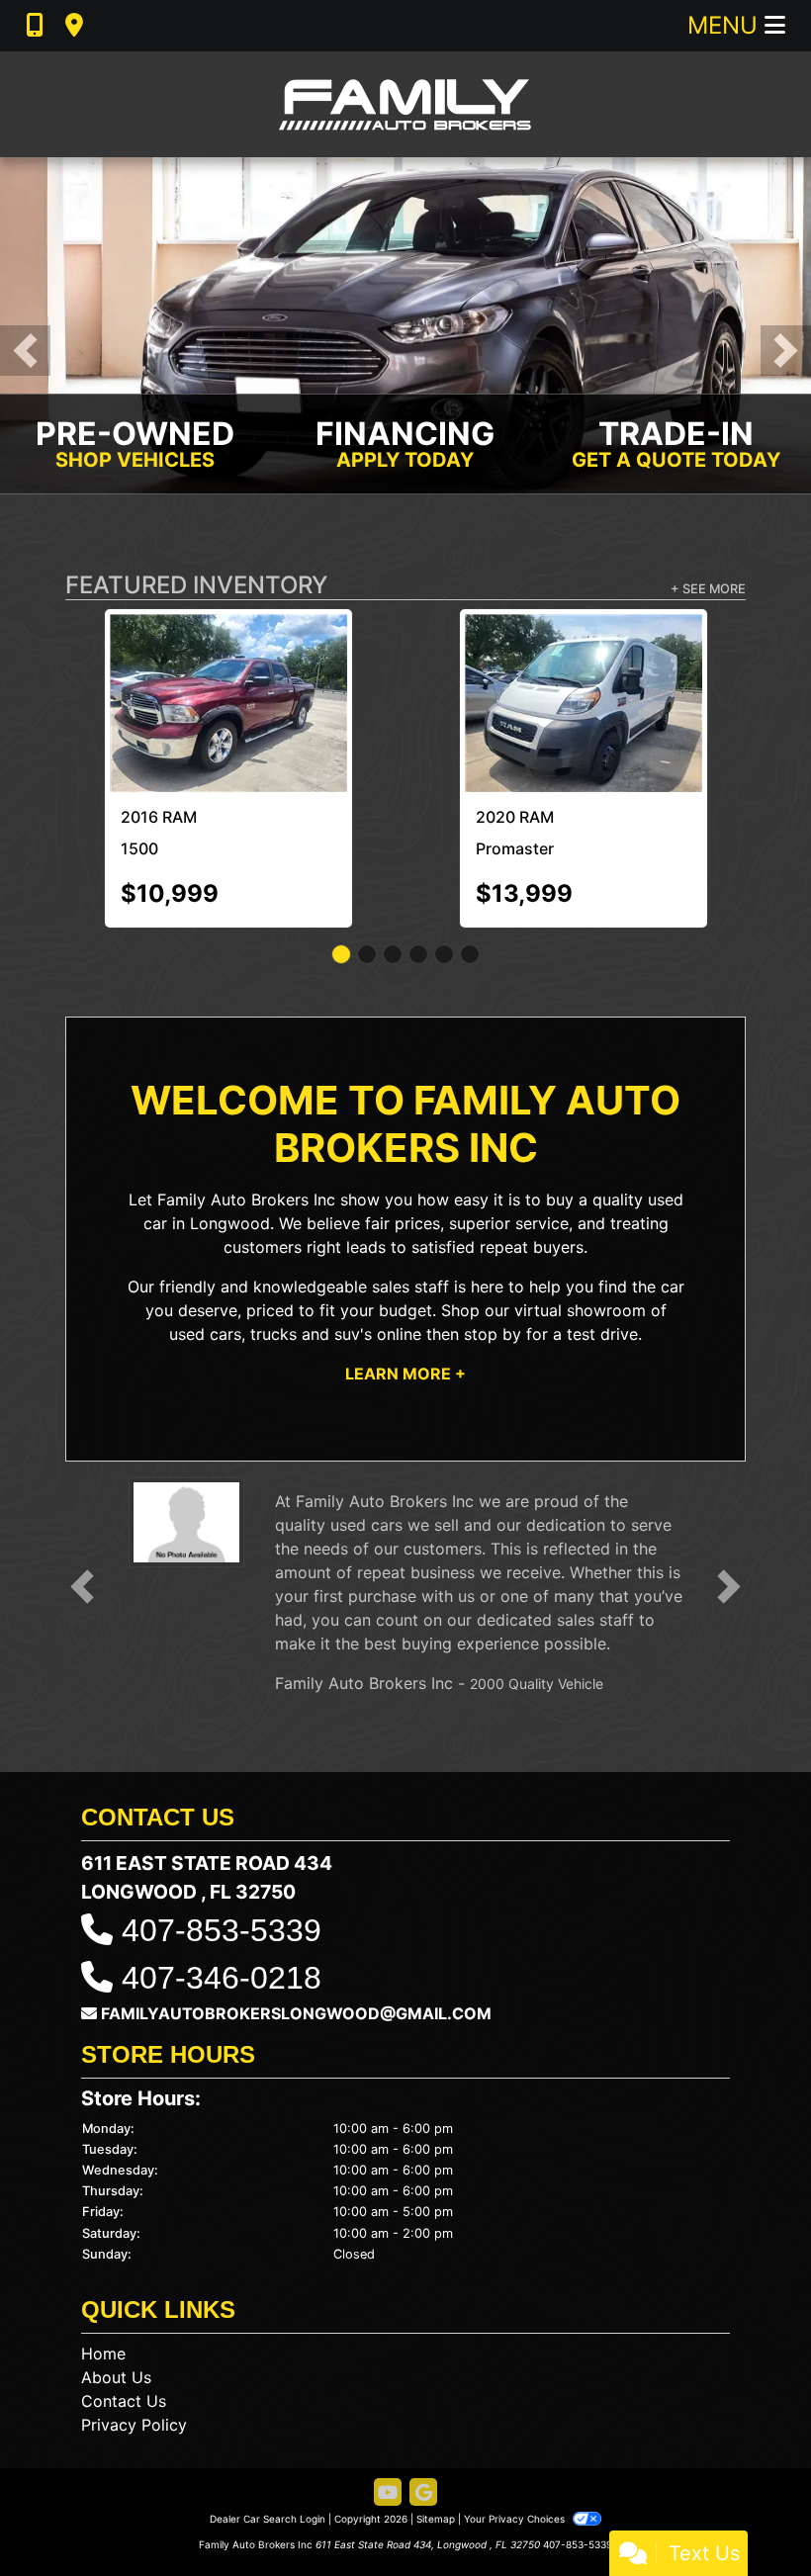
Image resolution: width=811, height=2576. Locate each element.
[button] (25, 351)
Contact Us (124, 2312)
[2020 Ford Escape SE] (584, 657)
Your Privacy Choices (516, 2430)
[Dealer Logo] (405, 104)
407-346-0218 (222, 1889)
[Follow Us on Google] (423, 2404)
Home (103, 2265)
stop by (493, 1245)
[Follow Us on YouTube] (388, 2404)
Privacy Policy (134, 2336)
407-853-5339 (222, 1841)
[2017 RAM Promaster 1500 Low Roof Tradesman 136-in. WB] (228, 659)
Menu (726, 25)
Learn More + (405, 1285)
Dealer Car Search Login (268, 2430)
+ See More (708, 589)
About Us (116, 2288)
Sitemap (436, 2430)
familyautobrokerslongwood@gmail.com (296, 1924)
